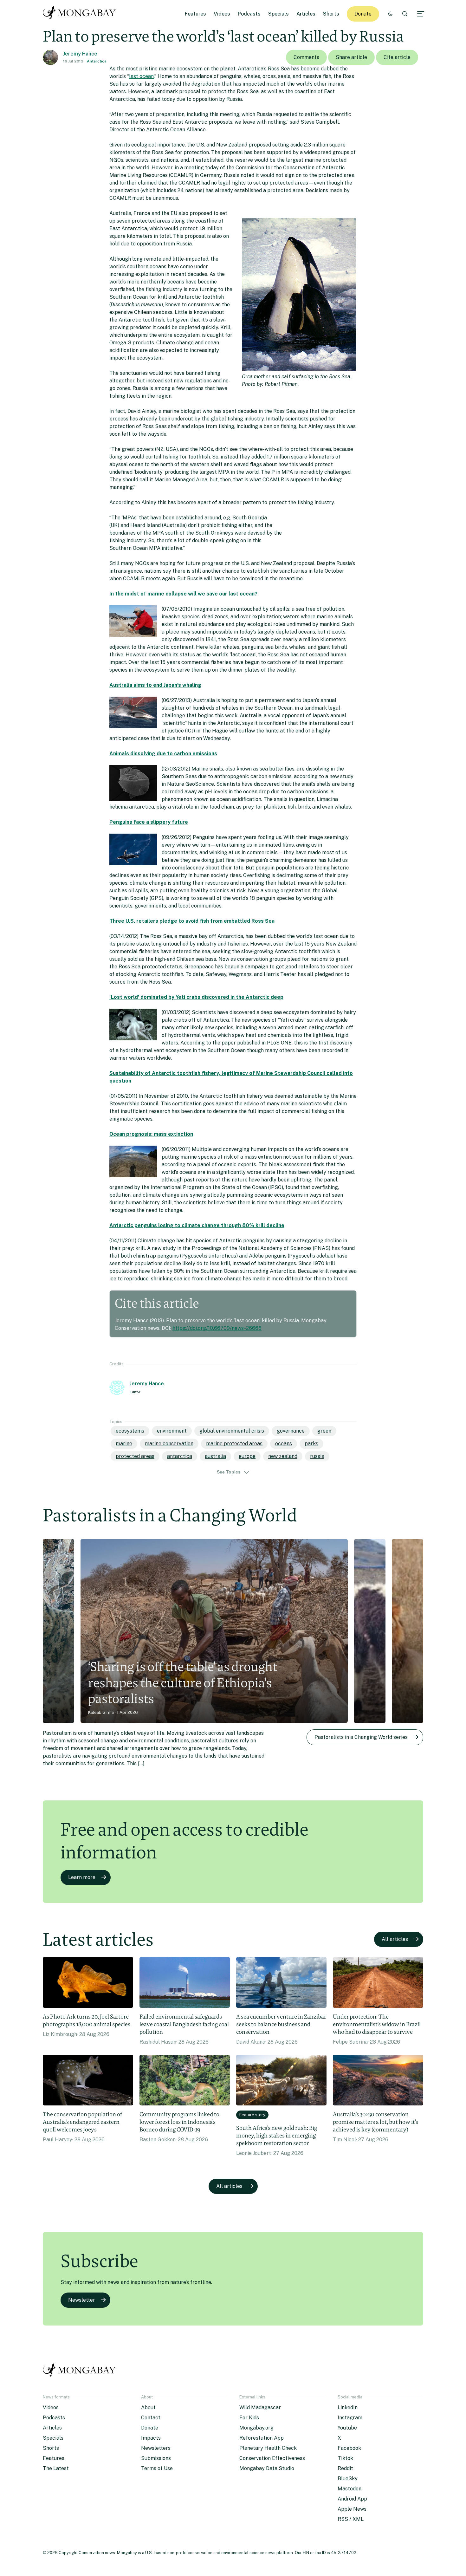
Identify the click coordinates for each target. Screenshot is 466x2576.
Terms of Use (157, 2468)
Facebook (349, 2448)
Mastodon (349, 2489)
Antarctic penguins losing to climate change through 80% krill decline (197, 1225)
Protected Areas (135, 1456)
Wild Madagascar (260, 2407)
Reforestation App (262, 2438)
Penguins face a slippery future (149, 822)
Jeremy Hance (80, 54)
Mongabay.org (256, 2428)
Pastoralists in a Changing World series (361, 1737)
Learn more (82, 1877)
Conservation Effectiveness (272, 2458)
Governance (291, 1431)
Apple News (352, 2509)
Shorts (331, 14)
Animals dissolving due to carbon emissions (163, 754)
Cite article (397, 57)
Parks (311, 1444)
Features (195, 14)
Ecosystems (130, 1431)
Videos (222, 14)
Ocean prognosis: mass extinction (151, 1134)
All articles (395, 1939)
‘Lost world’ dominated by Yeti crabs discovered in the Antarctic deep (196, 997)
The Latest (56, 2468)
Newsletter (82, 2300)
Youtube (347, 2428)
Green (324, 1431)
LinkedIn (348, 2407)
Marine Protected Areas (234, 1444)
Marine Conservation (169, 1444)
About (148, 2407)
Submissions (156, 2458)
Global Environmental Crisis (232, 1431)
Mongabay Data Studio (267, 2468)
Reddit (345, 2468)
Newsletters (156, 2448)
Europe (247, 1456)
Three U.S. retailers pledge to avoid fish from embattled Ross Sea (192, 921)
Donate (363, 14)
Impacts (151, 2438)
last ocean (141, 76)
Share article (351, 57)
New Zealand (283, 1456)
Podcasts (249, 14)
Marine (124, 1444)
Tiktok (345, 2458)
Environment (172, 1431)
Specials (278, 14)
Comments (306, 57)
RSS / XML (351, 2519)
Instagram (350, 2418)
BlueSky (348, 2478)
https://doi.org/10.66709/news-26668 (217, 1328)
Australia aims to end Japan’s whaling (155, 685)
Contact (151, 2418)
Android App (352, 2499)
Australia (215, 1456)
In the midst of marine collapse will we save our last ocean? (183, 594)
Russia (317, 1456)
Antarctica (97, 61)
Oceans (284, 1444)
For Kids (249, 2418)
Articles (306, 14)
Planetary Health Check (268, 2448)
